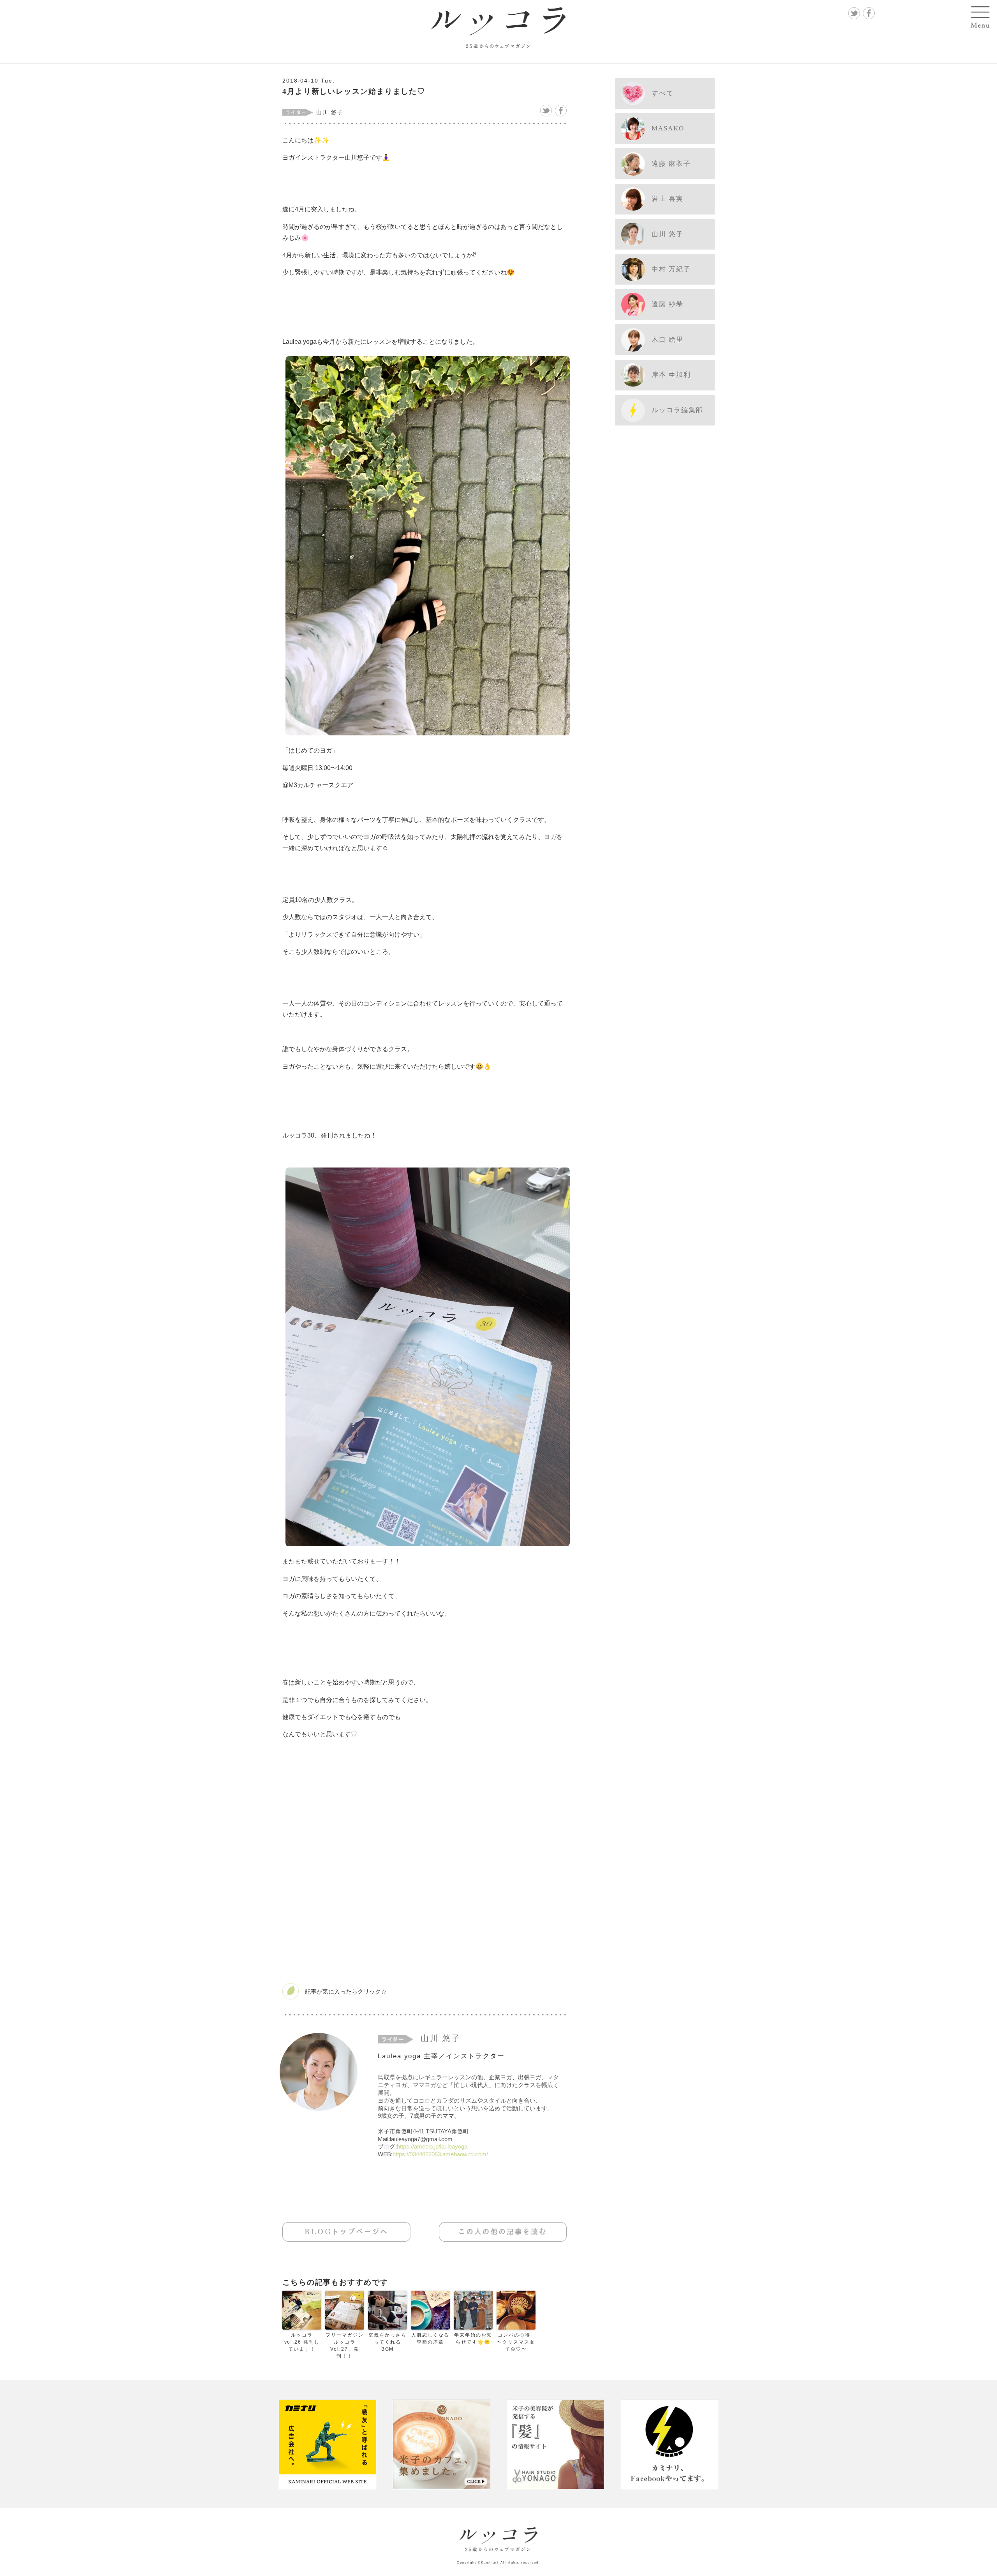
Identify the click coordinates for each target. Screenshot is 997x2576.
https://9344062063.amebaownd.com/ (440, 2154)
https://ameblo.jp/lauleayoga (432, 2146)
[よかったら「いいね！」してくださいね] (425, 1991)
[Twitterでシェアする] (854, 13)
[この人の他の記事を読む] (503, 2232)
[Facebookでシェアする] (869, 13)
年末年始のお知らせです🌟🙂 (473, 2339)
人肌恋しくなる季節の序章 (430, 2339)
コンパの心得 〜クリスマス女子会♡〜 (516, 2342)
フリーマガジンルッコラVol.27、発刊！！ (344, 2346)
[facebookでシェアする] (561, 111)
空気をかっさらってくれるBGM (387, 2342)
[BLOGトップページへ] (346, 2232)
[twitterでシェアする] (546, 111)
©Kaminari (488, 2563)
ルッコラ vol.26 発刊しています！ (302, 2342)
